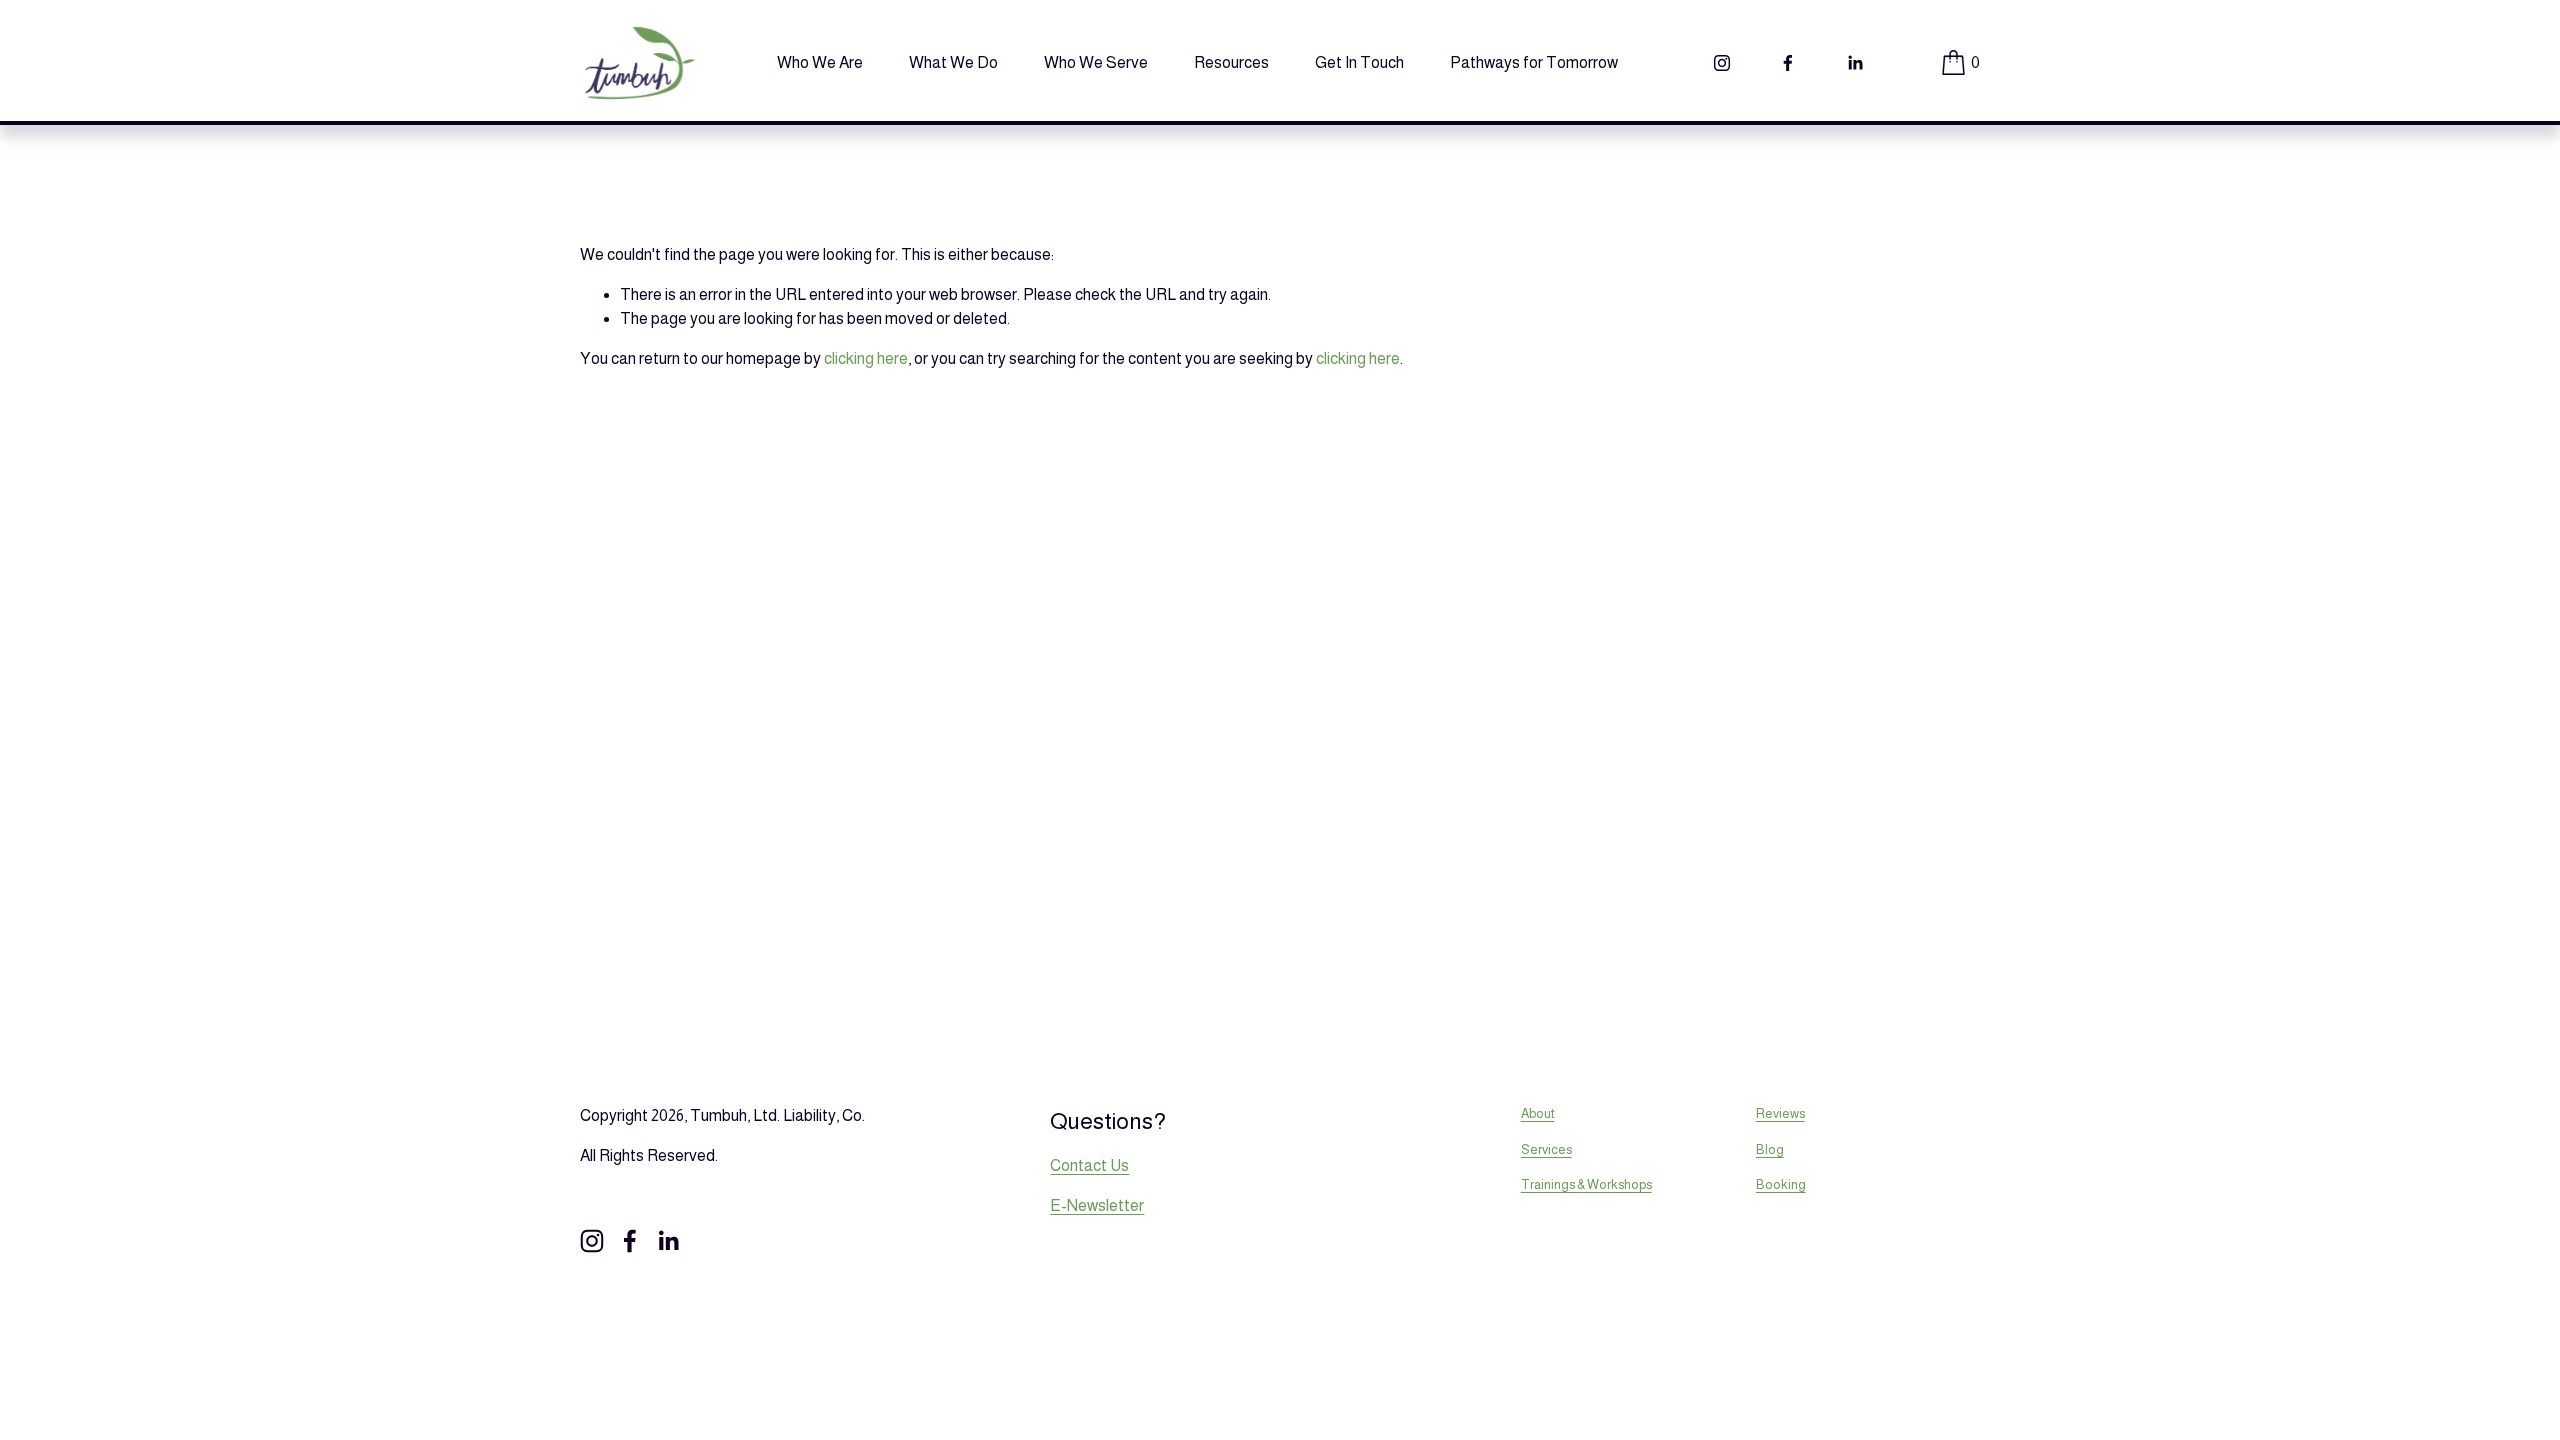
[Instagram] (1722, 63)
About (1538, 1113)
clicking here (866, 358)
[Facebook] (1788, 63)
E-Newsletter (1097, 1205)
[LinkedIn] (1855, 63)
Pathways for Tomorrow (1534, 62)
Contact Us (1089, 1165)
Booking (1781, 1184)
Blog (1770, 1149)
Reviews (1780, 1113)
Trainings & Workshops (1586, 1184)
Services (1546, 1149)
